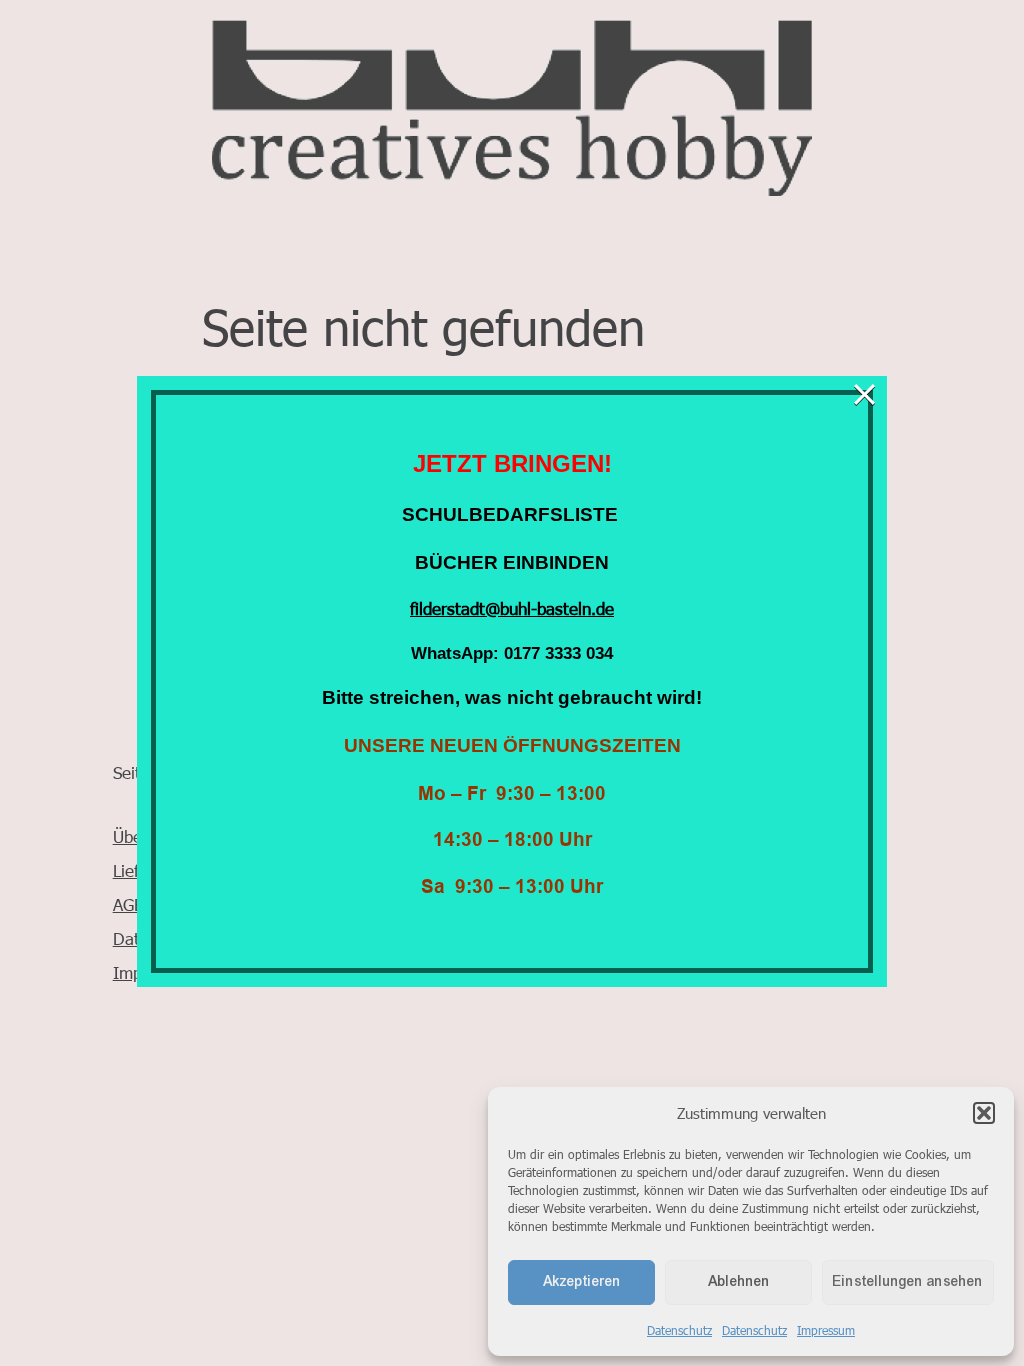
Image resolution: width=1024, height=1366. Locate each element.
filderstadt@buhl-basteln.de (512, 608)
